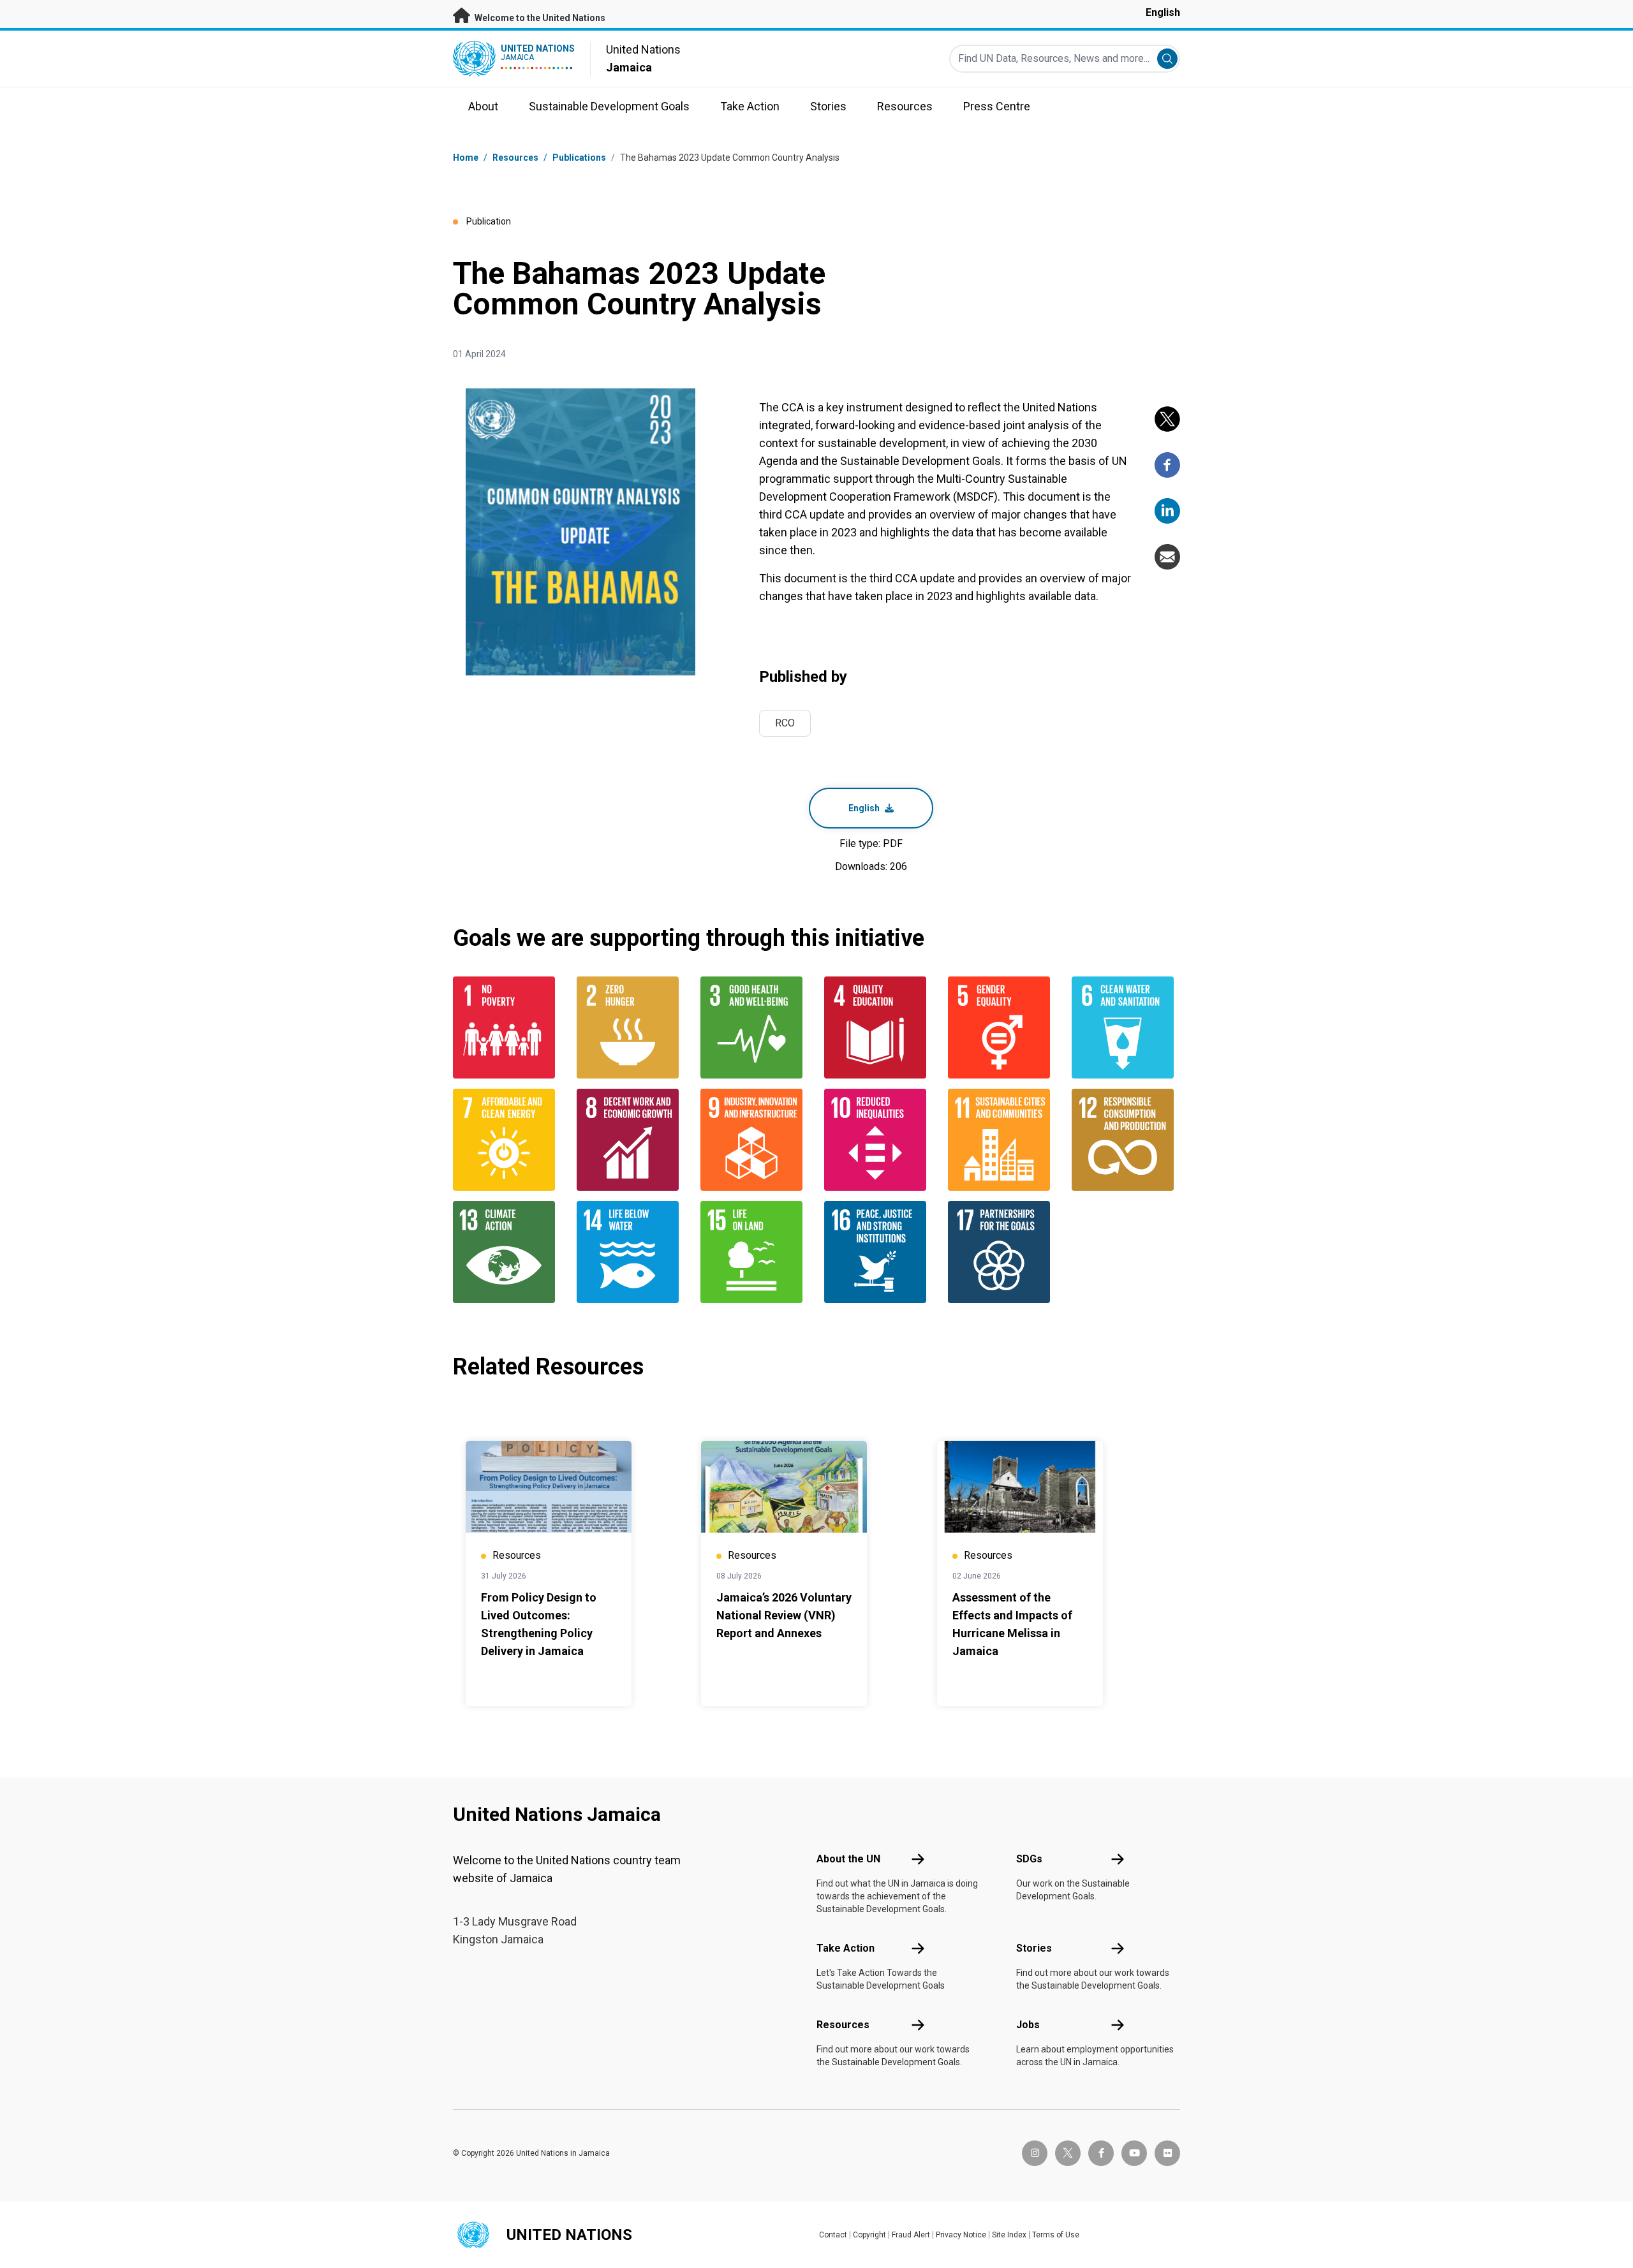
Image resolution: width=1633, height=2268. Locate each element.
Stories (1034, 1948)
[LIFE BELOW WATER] (631, 1252)
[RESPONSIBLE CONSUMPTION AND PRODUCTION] (1126, 1140)
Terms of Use (1056, 2235)
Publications (579, 158)
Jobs (1028, 2025)
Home (466, 158)
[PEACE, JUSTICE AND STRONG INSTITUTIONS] (878, 1252)
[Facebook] (1167, 465)
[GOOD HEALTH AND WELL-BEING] (755, 1027)
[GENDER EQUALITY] (1002, 1027)
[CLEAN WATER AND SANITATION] (1126, 1027)
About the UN (848, 1859)
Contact (833, 2235)
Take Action (846, 1948)
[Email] (1167, 557)
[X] (1167, 419)
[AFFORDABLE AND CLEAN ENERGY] (507, 1140)
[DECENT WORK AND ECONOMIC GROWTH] (631, 1140)
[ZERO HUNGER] (631, 1027)
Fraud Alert (911, 2235)
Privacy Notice (961, 2235)
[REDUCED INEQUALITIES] (878, 1140)
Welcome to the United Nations (539, 18)
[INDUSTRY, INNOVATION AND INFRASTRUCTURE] (755, 1140)
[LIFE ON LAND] (755, 1252)
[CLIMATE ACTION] (507, 1252)
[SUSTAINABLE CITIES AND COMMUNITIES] (1002, 1140)
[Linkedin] (1167, 511)
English (1163, 12)
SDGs (1029, 1859)
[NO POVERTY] (507, 1027)
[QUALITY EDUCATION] (878, 1027)
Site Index (1009, 2235)
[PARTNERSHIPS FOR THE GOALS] (1002, 1252)
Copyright (869, 2235)
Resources (843, 2025)
